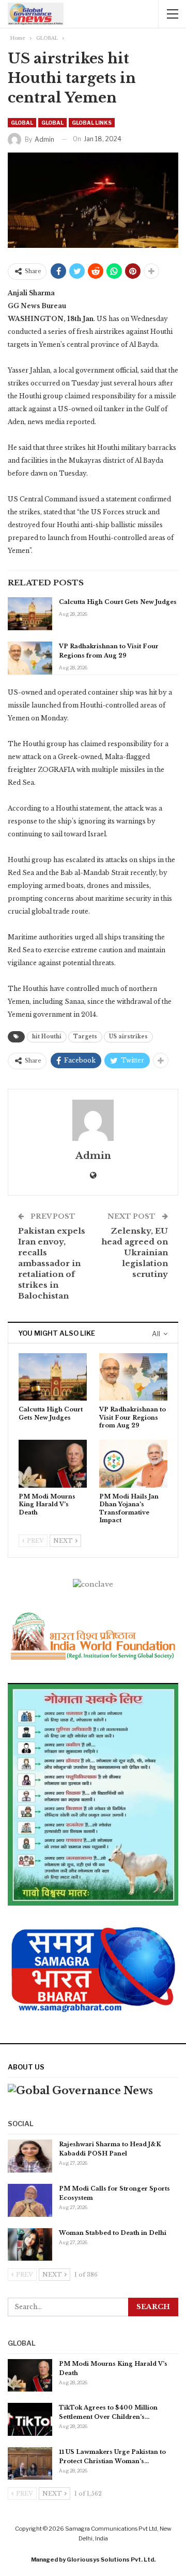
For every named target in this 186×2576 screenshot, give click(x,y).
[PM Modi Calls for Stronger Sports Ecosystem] (30, 2200)
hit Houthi (47, 1037)
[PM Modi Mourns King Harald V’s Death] (53, 1463)
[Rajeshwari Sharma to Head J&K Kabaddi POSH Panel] (30, 2156)
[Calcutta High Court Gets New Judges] (30, 614)
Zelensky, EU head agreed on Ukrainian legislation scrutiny (135, 1252)
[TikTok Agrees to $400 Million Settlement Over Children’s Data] (30, 2419)
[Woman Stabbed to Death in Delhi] (30, 2245)
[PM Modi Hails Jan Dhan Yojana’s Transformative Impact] (133, 1463)
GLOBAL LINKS (92, 123)
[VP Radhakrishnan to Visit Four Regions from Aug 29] (30, 658)
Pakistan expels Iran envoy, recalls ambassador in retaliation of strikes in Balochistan (52, 1263)
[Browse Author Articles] (93, 1120)
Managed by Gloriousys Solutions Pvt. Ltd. (93, 2560)
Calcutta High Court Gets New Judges (118, 602)
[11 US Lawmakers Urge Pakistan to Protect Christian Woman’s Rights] (30, 2464)
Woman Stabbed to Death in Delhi (113, 2233)
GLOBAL (22, 123)
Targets (85, 1037)
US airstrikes (128, 1037)
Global (52, 123)
